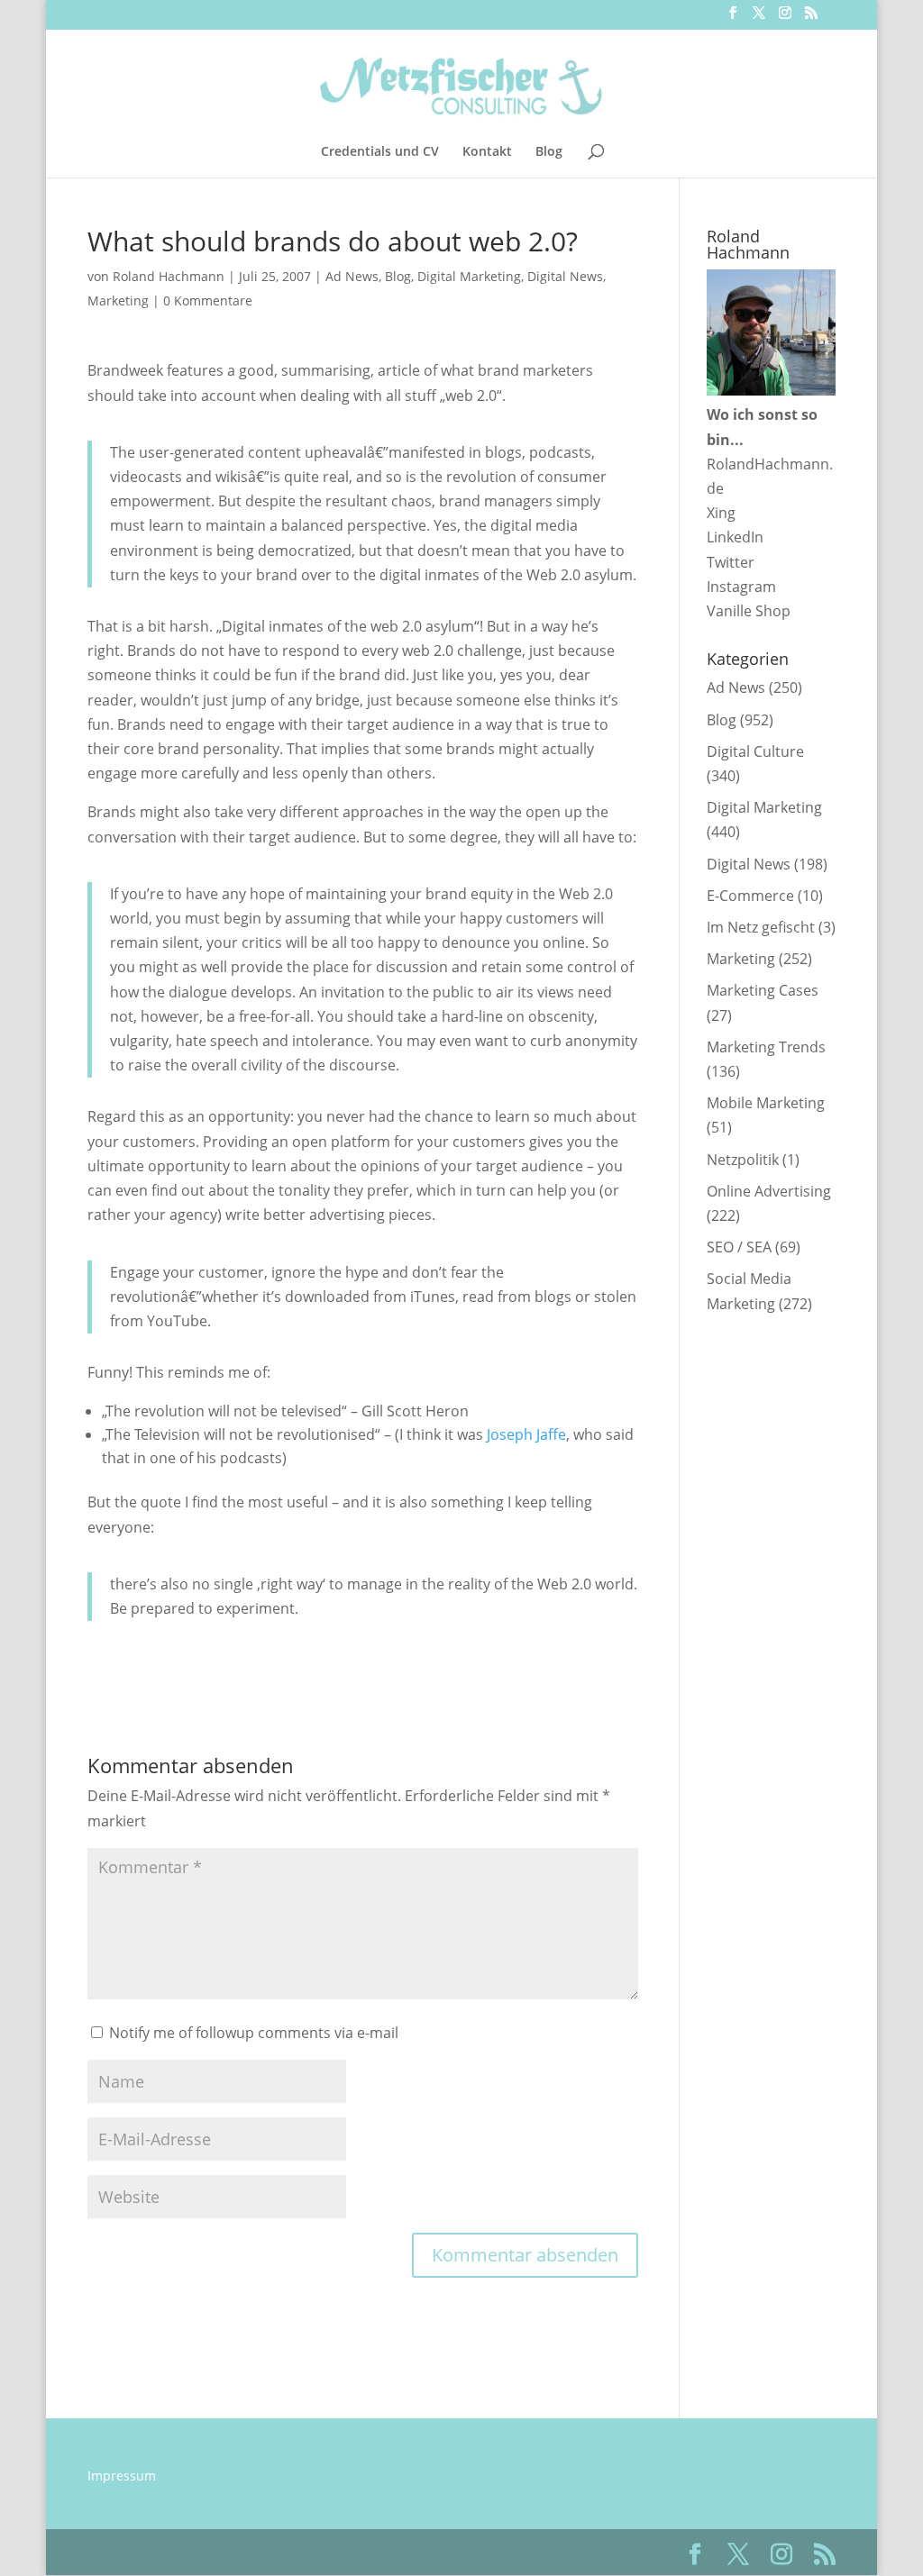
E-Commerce (750, 896)
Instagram (741, 587)
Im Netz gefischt (761, 927)
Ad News (352, 276)
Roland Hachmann (169, 276)
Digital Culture (755, 751)
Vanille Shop (749, 611)
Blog (549, 152)
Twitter (731, 562)
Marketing (118, 300)
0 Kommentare (208, 300)
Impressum (122, 2476)
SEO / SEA (739, 1247)
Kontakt (487, 152)
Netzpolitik (743, 1160)
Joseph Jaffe (526, 1434)
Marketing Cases (763, 990)
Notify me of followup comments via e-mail (254, 2033)
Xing (721, 513)
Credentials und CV (380, 152)
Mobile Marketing (766, 1103)
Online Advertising (769, 1191)
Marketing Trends (766, 1047)
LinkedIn (735, 537)
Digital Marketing (469, 276)
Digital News (565, 276)
